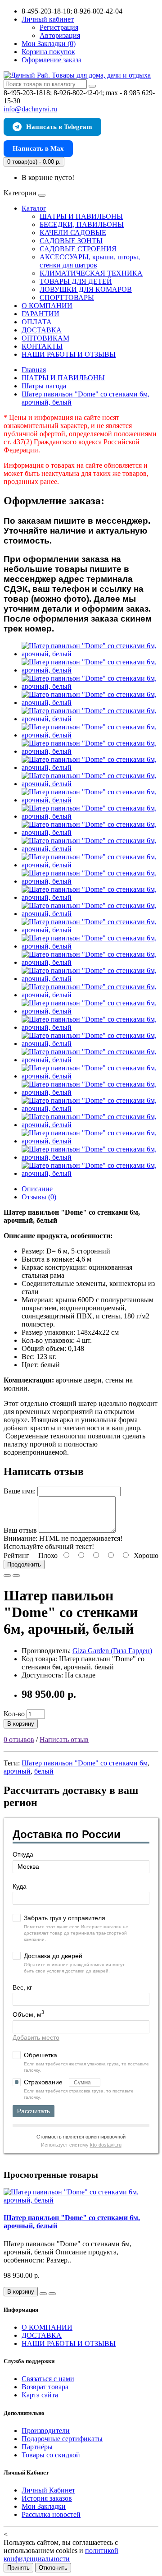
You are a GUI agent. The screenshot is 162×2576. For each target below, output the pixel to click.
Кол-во (14, 1714)
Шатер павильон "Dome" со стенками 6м (85, 1763)
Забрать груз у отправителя (65, 1918)
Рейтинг (16, 1555)
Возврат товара (45, 2387)
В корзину (21, 1724)
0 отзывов (19, 1740)
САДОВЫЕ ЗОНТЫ (71, 241)
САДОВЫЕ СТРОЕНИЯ (78, 249)
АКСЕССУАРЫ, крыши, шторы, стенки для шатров (90, 261)
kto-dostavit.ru (106, 2145)
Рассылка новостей (51, 2514)
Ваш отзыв (20, 1530)
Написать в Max (38, 148)
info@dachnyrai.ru (30, 109)
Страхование (44, 2082)
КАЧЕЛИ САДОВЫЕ (73, 233)
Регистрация (59, 27)
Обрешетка (40, 2055)
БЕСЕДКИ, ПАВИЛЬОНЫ (82, 224)
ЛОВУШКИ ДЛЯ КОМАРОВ (86, 289)
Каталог (34, 208)
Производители (46, 2431)
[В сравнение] (16, 1576)
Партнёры (37, 2447)
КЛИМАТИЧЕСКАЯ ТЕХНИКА (91, 273)
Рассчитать (34, 2111)
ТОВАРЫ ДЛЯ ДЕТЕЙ (76, 281)
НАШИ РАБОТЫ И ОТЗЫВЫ (69, 354)
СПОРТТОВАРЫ (67, 297)
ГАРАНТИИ (40, 314)
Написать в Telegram (59, 127)
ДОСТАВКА (42, 330)
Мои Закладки (44, 2506)
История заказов (47, 2498)
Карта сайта (40, 2395)
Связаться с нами (48, 2379)
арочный (17, 1771)
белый (44, 1771)
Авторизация (60, 35)
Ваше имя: (20, 1491)
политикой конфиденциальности (61, 2555)
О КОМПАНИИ (47, 306)
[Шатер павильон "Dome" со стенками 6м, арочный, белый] (90, 654)
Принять (18, 2568)
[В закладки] (7, 1576)
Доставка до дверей (53, 1956)
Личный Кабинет (48, 2490)
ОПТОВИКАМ (45, 338)
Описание (37, 1189)
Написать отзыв (64, 1740)
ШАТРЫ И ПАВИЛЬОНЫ (81, 216)
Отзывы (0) (39, 1197)
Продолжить (24, 1564)
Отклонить (53, 2568)
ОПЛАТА (37, 322)
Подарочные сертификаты (62, 2439)
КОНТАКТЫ (42, 346)
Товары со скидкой (51, 2455)
